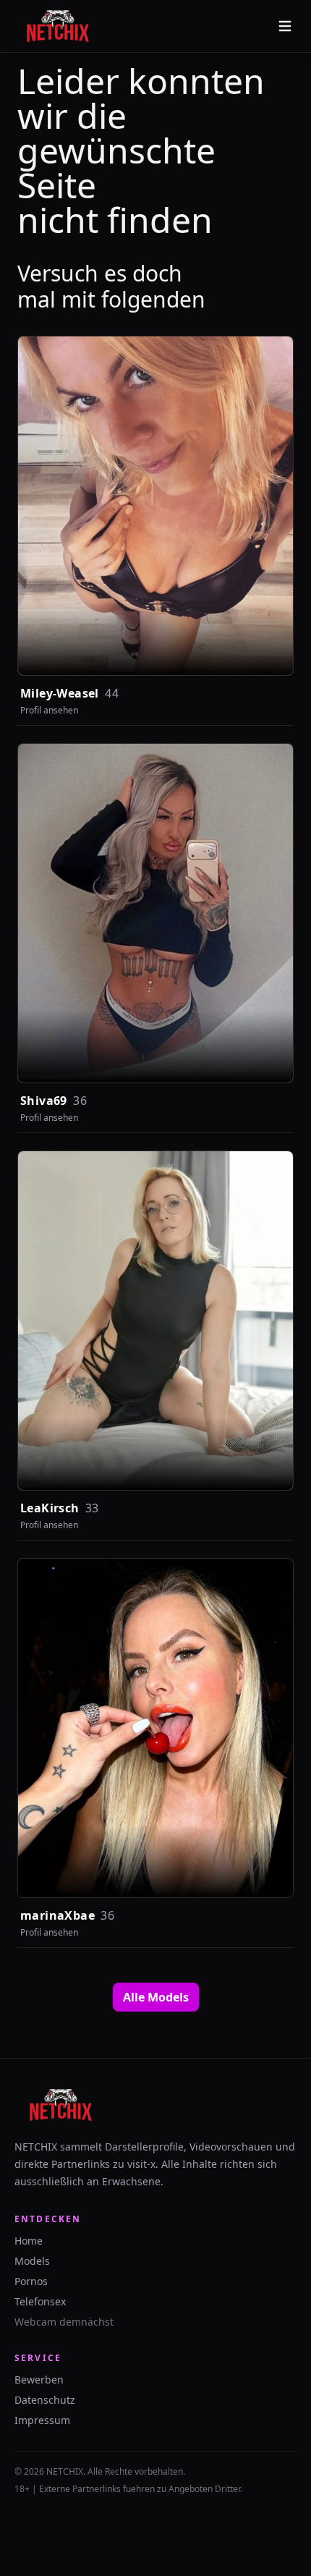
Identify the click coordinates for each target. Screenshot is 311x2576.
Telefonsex (40, 2301)
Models (32, 2261)
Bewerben (39, 2380)
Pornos (31, 2281)
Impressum (42, 2420)
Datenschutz (45, 2400)
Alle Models (156, 1997)
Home (29, 2241)
